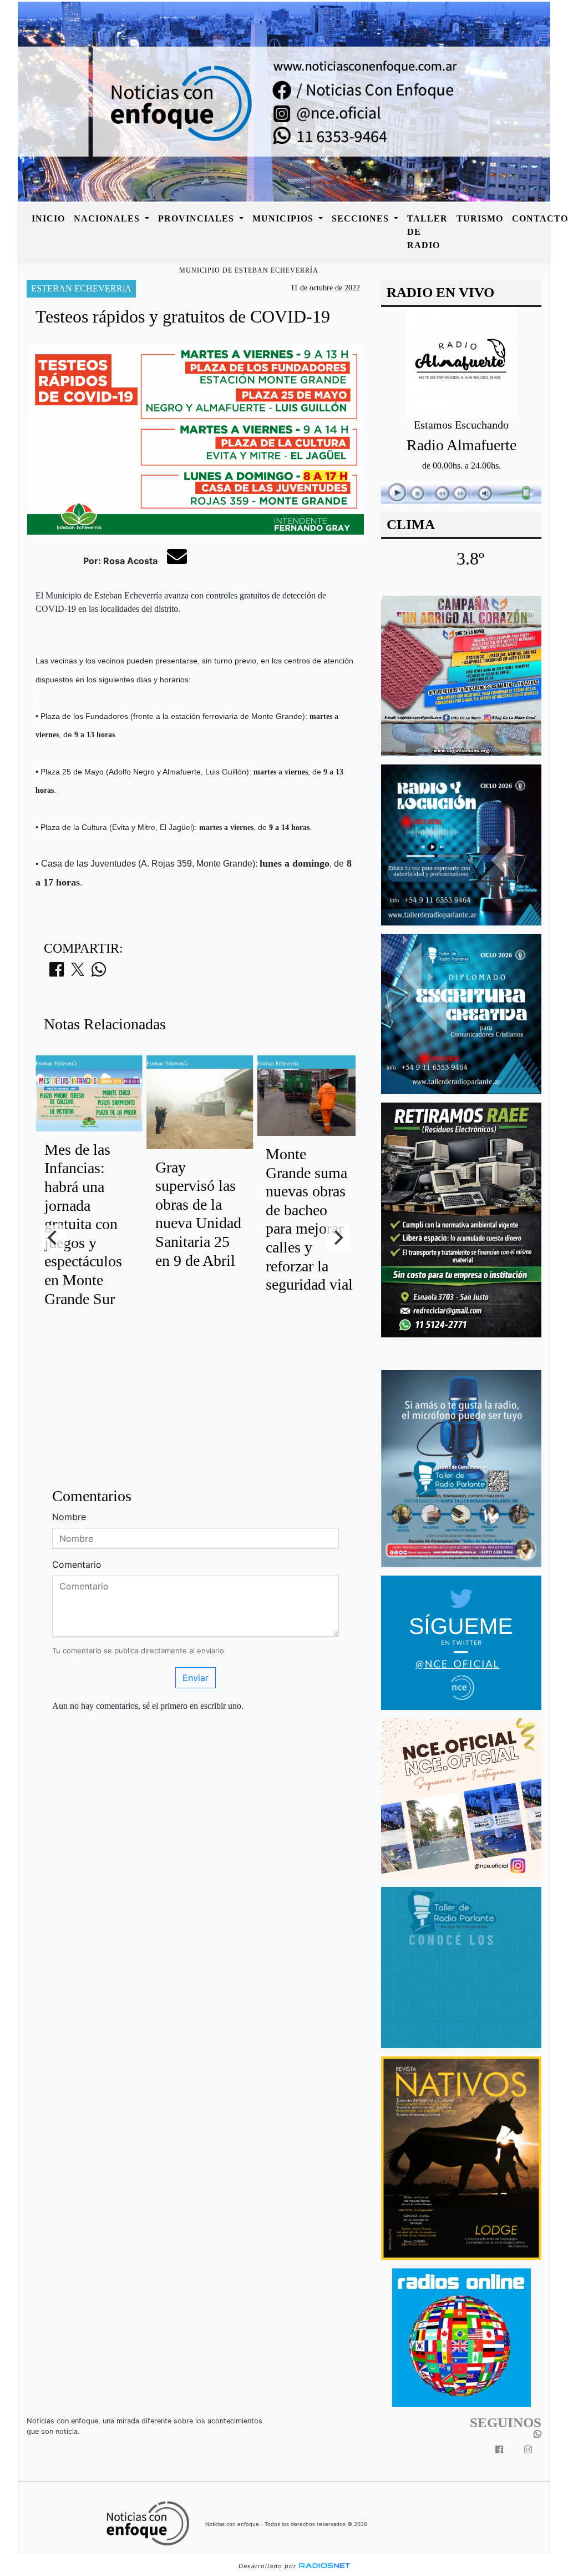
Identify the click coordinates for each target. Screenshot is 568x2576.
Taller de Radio (427, 232)
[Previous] (53, 1237)
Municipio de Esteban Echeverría (249, 270)
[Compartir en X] (78, 973)
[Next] (338, 1237)
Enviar (196, 1678)
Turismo (480, 218)
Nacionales (108, 218)
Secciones (362, 218)
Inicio (48, 218)
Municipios (284, 218)
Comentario (77, 1564)
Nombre (69, 1517)
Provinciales (197, 218)
